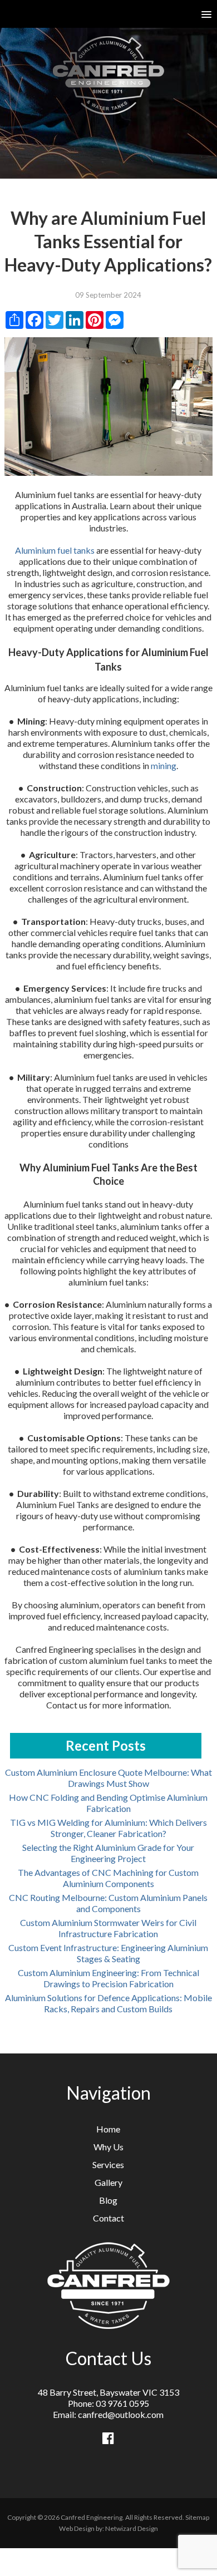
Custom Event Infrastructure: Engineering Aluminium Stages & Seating (108, 1953)
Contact (108, 2218)
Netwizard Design (132, 2528)
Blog (108, 2200)
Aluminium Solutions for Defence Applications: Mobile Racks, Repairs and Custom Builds (108, 2003)
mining (164, 765)
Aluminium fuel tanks (55, 550)
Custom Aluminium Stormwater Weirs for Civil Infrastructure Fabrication (108, 1928)
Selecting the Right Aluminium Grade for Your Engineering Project (108, 1853)
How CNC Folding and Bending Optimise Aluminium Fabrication (108, 1803)
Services (108, 2164)
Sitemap (197, 2517)
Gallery (108, 2182)
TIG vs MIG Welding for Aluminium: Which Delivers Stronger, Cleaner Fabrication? (108, 1828)
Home (108, 2129)
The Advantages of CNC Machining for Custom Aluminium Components (108, 1878)
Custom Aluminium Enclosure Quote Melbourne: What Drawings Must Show (108, 1778)
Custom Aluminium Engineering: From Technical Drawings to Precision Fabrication (108, 1978)
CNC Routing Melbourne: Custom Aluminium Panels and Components (108, 1903)
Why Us (108, 2147)
